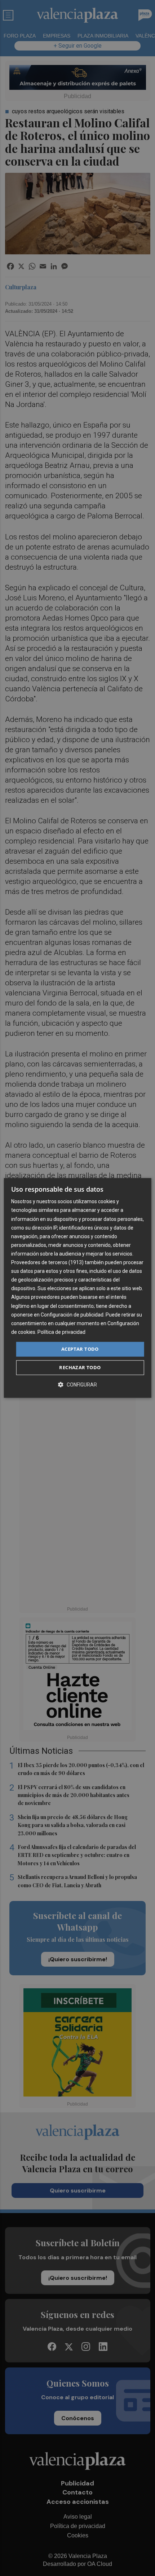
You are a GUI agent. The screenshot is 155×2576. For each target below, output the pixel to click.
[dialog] (78, 1288)
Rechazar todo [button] (80, 1368)
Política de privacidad (61, 1332)
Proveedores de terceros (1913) (47, 1262)
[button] (77, 1385)
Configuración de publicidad (72, 1315)
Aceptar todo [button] (80, 1349)
